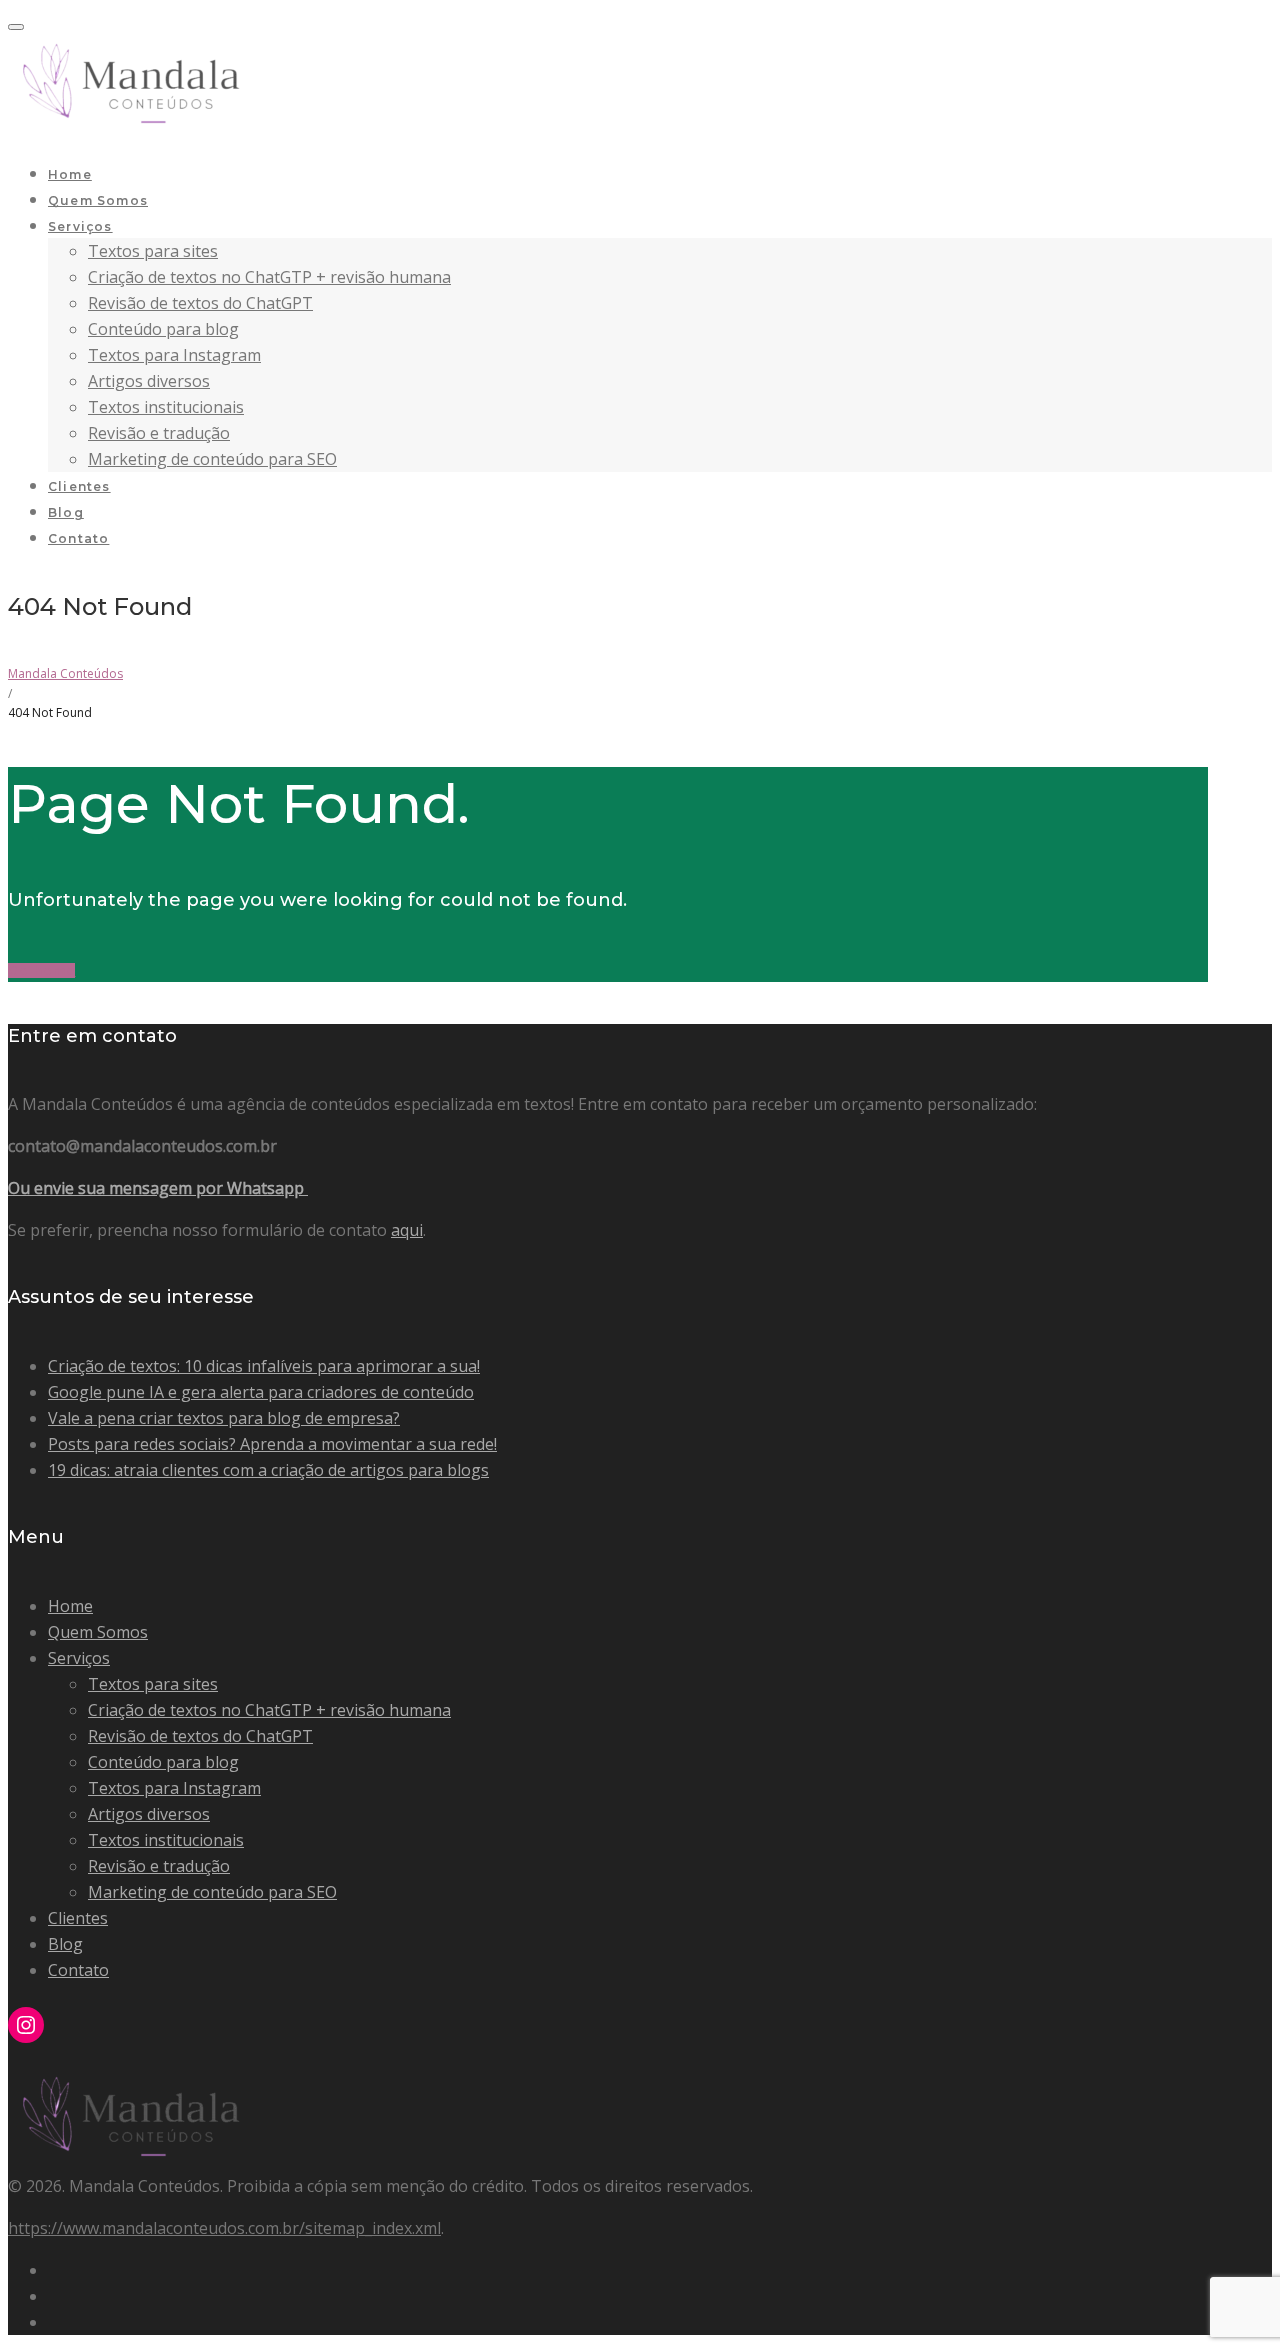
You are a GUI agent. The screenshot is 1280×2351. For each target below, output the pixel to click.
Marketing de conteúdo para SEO (212, 459)
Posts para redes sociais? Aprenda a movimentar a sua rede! (272, 1444)
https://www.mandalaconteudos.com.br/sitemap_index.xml (224, 2228)
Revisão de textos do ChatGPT (200, 303)
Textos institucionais (166, 407)
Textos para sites (153, 251)
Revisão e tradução (159, 433)
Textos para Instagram (174, 355)
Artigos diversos (149, 381)
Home (70, 174)
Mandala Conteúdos (65, 673)
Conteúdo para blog (163, 329)
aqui (407, 1230)
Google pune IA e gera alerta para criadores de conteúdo (261, 1392)
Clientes (79, 486)
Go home (41, 970)
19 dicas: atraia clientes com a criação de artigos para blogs (268, 1470)
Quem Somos (98, 200)
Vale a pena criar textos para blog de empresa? (224, 1418)
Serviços (80, 226)
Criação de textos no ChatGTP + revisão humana (269, 277)
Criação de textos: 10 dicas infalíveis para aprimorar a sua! (264, 1366)
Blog (66, 512)
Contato (78, 538)
